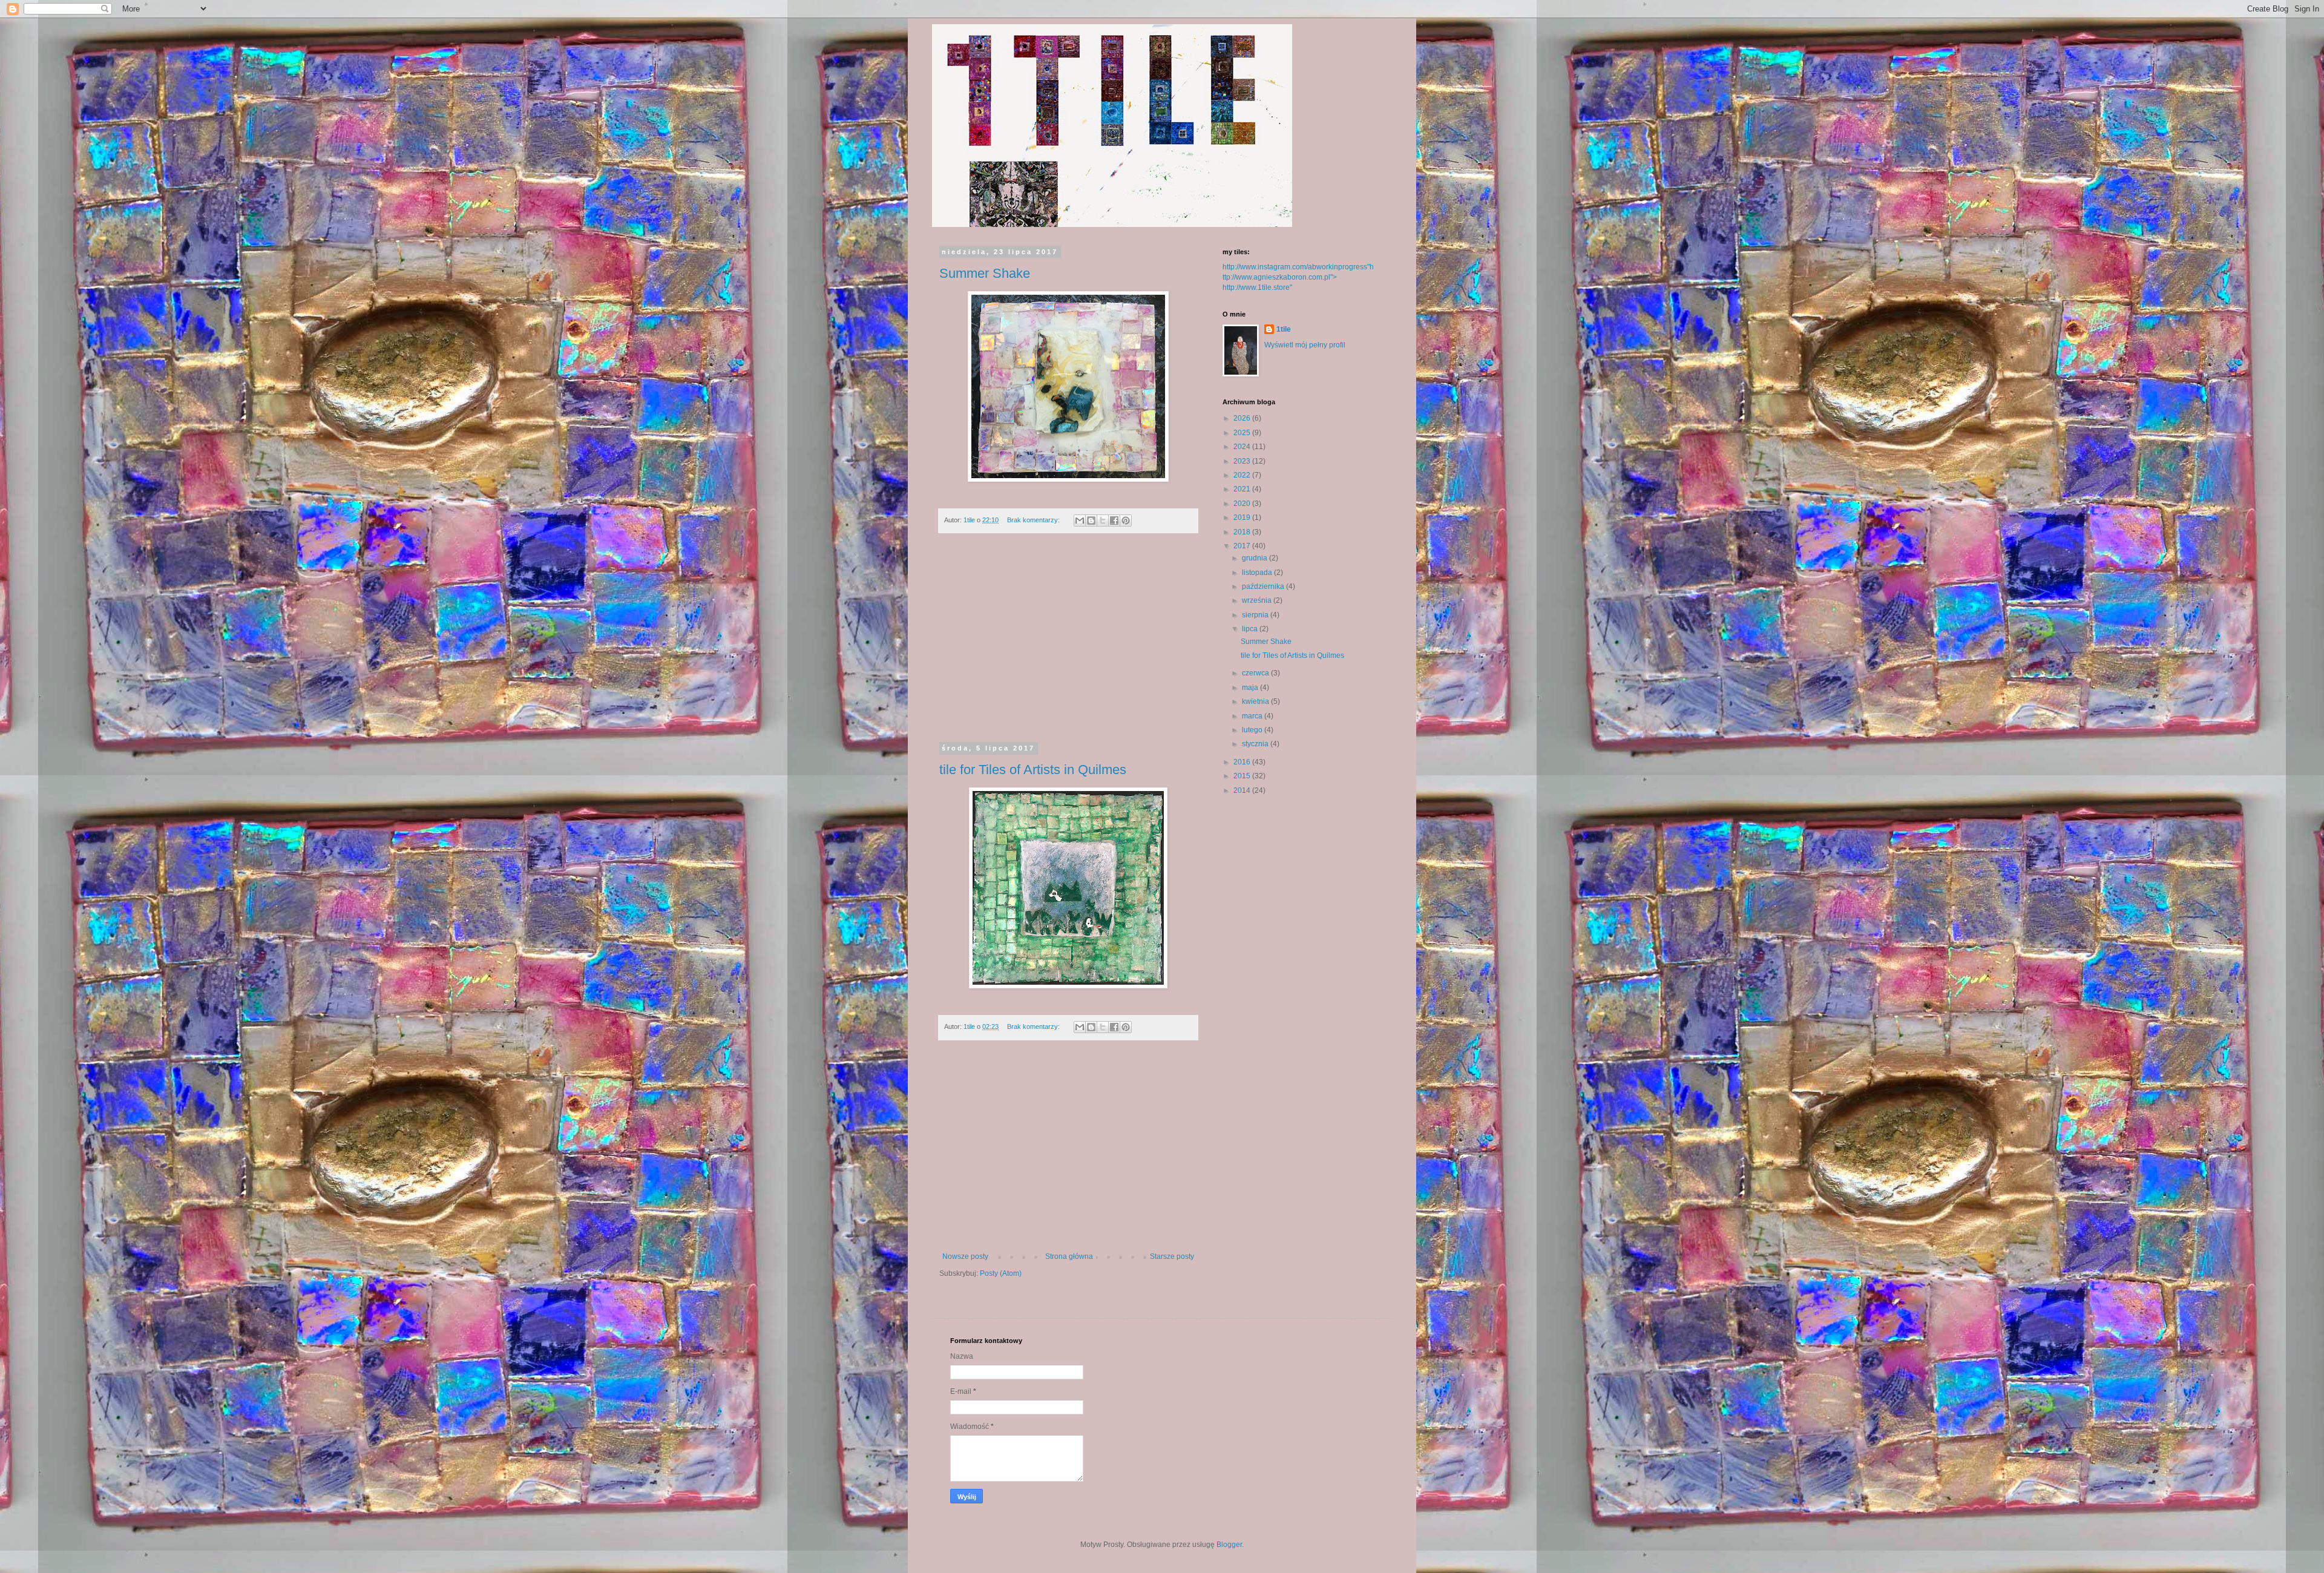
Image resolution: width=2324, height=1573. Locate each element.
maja (1251, 688)
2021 (1243, 489)
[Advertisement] (1068, 645)
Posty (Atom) (1001, 1273)
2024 (1243, 447)
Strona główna (1069, 1256)
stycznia (1256, 744)
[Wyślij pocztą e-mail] (1080, 521)
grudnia (1256, 558)
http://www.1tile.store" (1257, 287)
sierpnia (1256, 615)
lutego (1253, 730)
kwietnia (1256, 701)
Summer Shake (985, 273)
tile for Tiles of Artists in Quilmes (1033, 770)
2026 (1243, 418)
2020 (1243, 504)
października (1264, 586)
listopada (1258, 573)
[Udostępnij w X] (1103, 521)
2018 (1243, 532)
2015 (1243, 776)
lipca (1251, 629)
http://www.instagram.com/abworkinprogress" (1296, 267)
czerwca (1256, 673)
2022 (1243, 475)
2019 (1243, 517)
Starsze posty (1172, 1256)
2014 (1243, 790)
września (1258, 600)
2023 (1243, 461)
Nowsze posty (965, 1256)
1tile (1284, 329)
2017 (1243, 546)
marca (1253, 716)
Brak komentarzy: (1034, 520)
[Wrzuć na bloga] (1091, 521)
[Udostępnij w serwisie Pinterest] (1126, 521)
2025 (1243, 433)
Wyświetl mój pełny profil (1305, 345)
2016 (1243, 762)
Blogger (1229, 1545)
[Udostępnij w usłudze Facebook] (1114, 521)
